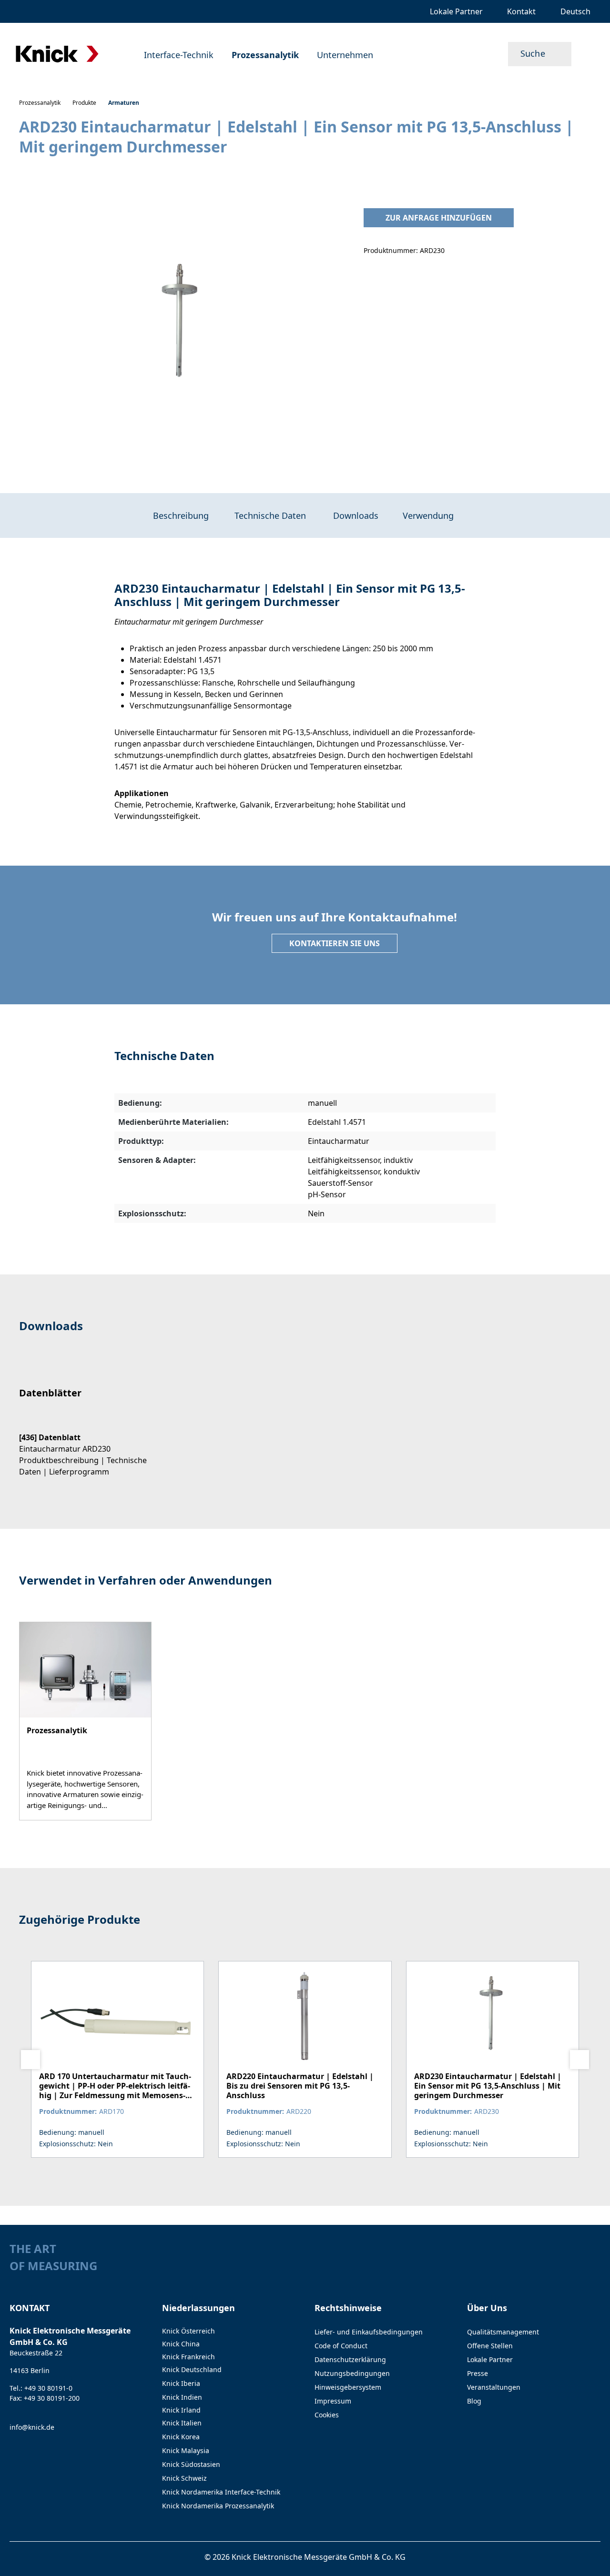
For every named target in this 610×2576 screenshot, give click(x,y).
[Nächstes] (579, 2060)
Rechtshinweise (348, 2308)
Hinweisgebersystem (348, 2387)
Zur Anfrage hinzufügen (439, 218)
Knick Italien (182, 2423)
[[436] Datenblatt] (83, 1446)
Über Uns (487, 2308)
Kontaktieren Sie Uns (335, 943)
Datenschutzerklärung (350, 2359)
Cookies (327, 2415)
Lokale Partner (490, 2359)
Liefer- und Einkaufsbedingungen (369, 2332)
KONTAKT (30, 2308)
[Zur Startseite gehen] (57, 54)
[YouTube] (596, 2269)
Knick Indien (182, 2397)
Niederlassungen (198, 2308)
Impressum (333, 2401)
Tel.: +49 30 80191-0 (41, 2388)
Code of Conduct (341, 2346)
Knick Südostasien (191, 2464)
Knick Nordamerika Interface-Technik (221, 2492)
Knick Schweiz (184, 2478)
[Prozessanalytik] (85, 1721)
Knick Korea (181, 2437)
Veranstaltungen (494, 2387)
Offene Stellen (490, 2346)
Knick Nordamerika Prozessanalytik (218, 2506)
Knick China (181, 2344)
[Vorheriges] (30, 2060)
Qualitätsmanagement (503, 2332)
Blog (474, 2401)
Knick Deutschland (192, 2369)
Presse (478, 2373)
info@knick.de (32, 2427)
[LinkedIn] (577, 2269)
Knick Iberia (181, 2383)
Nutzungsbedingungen (352, 2373)
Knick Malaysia (186, 2450)
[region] (182, 326)
